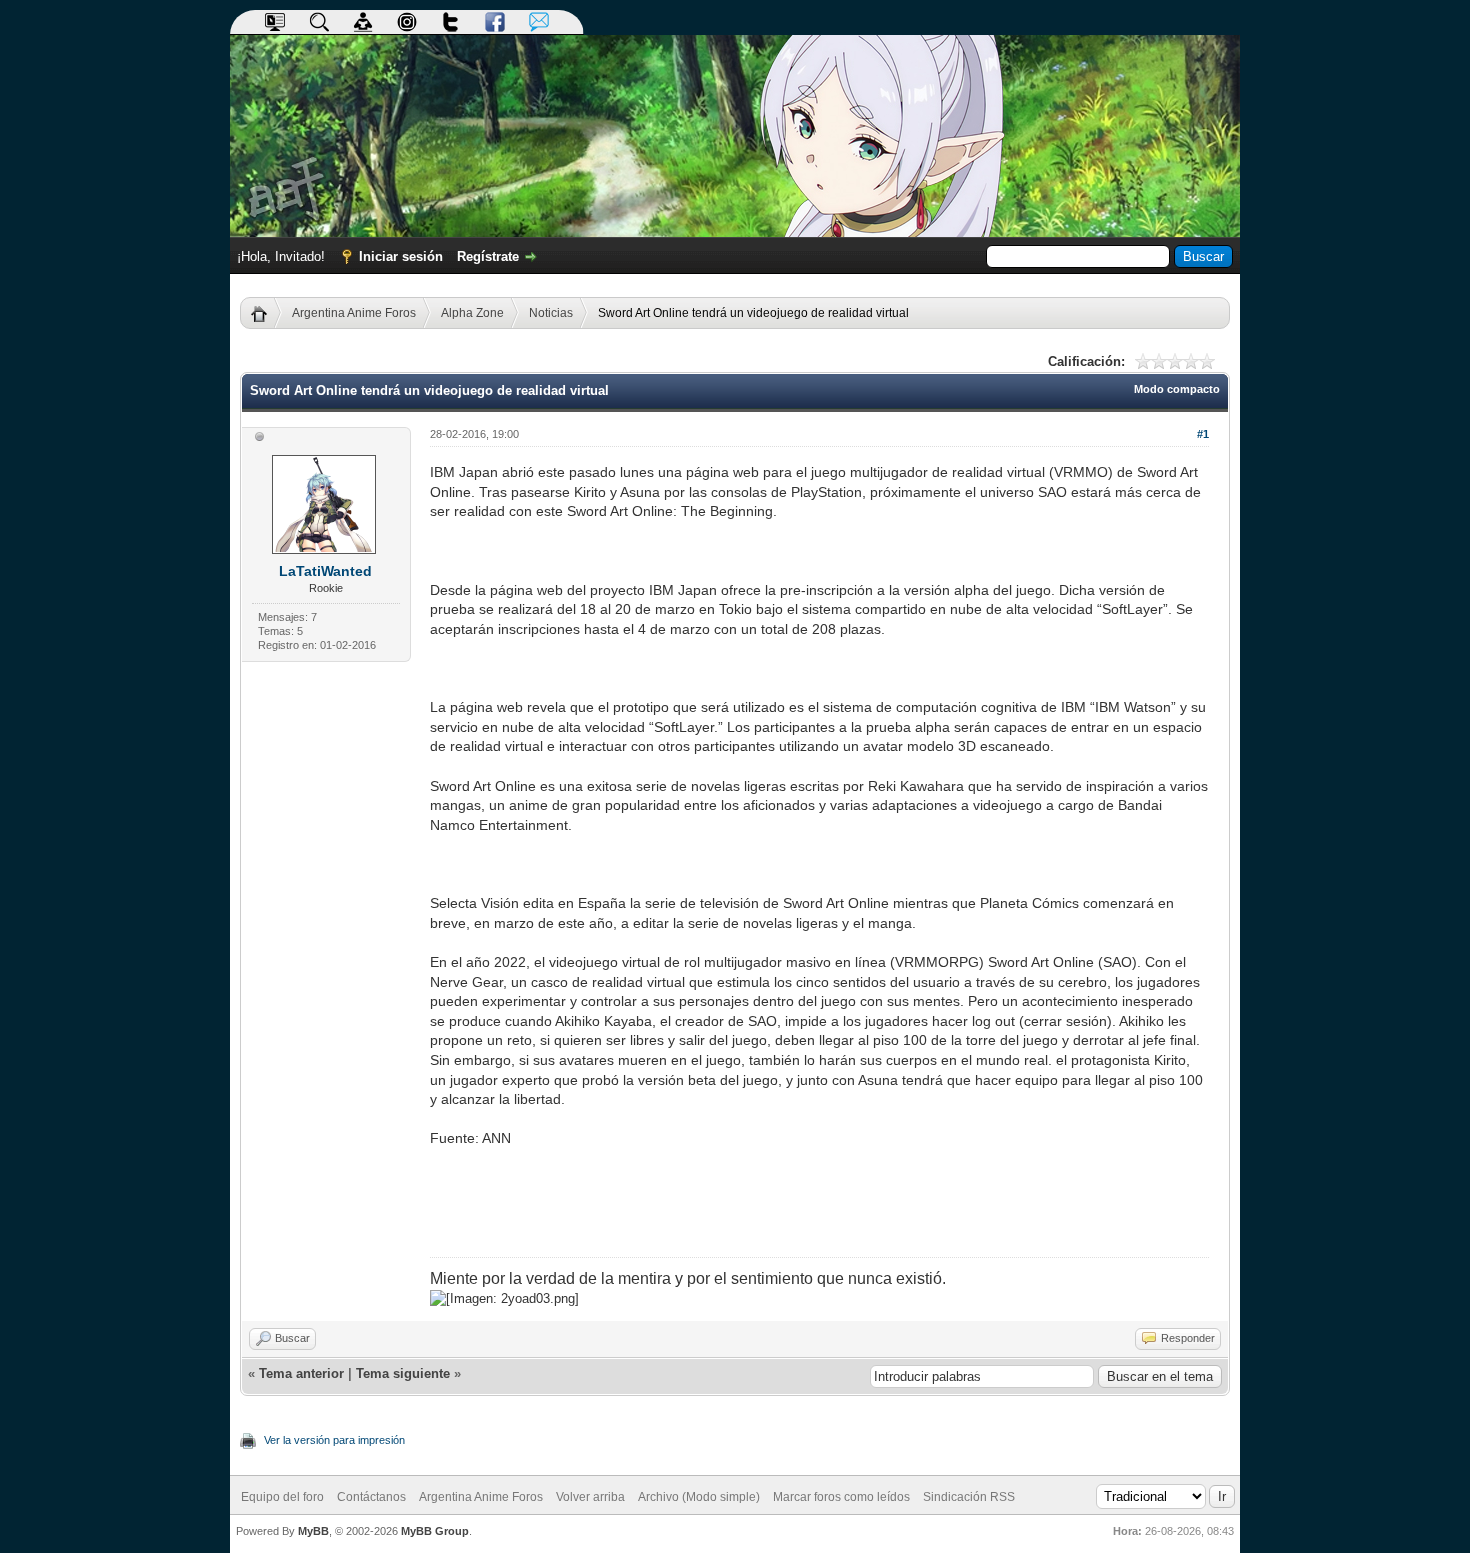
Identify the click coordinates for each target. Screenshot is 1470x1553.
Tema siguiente (403, 1373)
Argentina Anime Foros (354, 313)
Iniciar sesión (401, 256)
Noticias (551, 313)
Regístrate (488, 256)
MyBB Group (435, 1531)
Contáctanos (371, 1497)
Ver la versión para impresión (334, 1440)
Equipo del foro (282, 1497)
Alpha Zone (472, 313)
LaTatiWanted (325, 571)
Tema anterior (301, 1373)
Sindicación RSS (969, 1497)
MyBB (313, 1531)
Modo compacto (1177, 389)
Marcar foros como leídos (841, 1497)
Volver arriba (590, 1497)
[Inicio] (266, 313)
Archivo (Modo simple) (699, 1497)
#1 (1203, 434)
